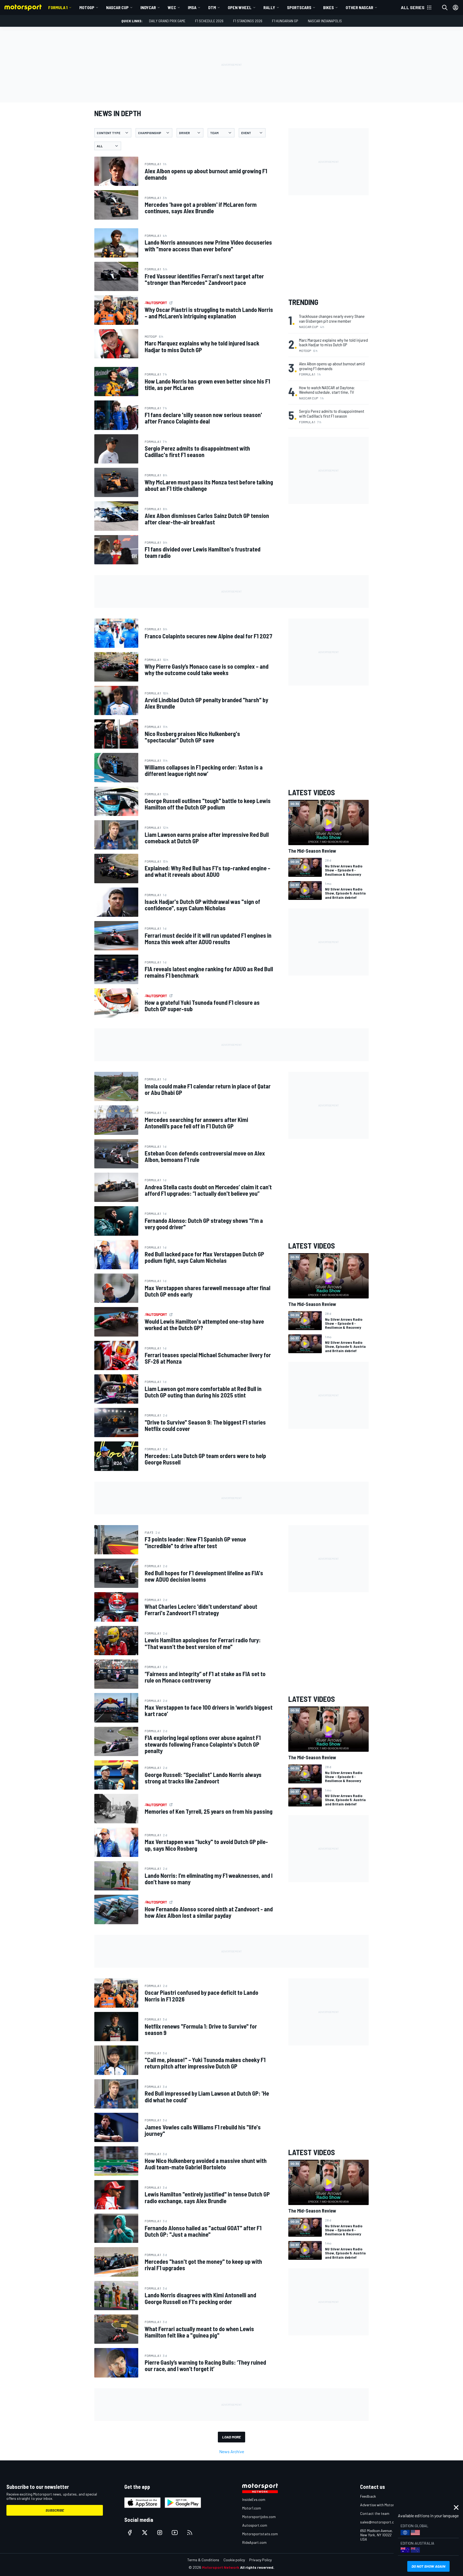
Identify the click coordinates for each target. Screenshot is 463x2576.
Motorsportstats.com (260, 2534)
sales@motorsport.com (380, 2522)
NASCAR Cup (117, 7)
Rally (269, 7)
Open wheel (240, 7)
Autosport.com (255, 2525)
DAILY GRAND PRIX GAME (167, 21)
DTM (212, 7)
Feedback (368, 2496)
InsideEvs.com (254, 2499)
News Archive (232, 2451)
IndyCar (148, 7)
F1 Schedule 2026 (209, 21)
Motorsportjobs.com (259, 2517)
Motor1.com (252, 2508)
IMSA (192, 7)
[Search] (445, 8)
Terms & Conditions (203, 2560)
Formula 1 (58, 7)
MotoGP (87, 7)
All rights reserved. (257, 2567)
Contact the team (375, 2513)
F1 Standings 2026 (248, 21)
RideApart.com (254, 2542)
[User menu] (455, 8)
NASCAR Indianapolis (325, 21)
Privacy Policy (260, 2560)
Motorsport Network (221, 2567)
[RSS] (190, 2533)
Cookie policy (234, 2560)
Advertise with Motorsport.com (386, 2505)
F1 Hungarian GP (285, 21)
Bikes (328, 7)
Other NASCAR (359, 7)
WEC (172, 7)
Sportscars (299, 7)
